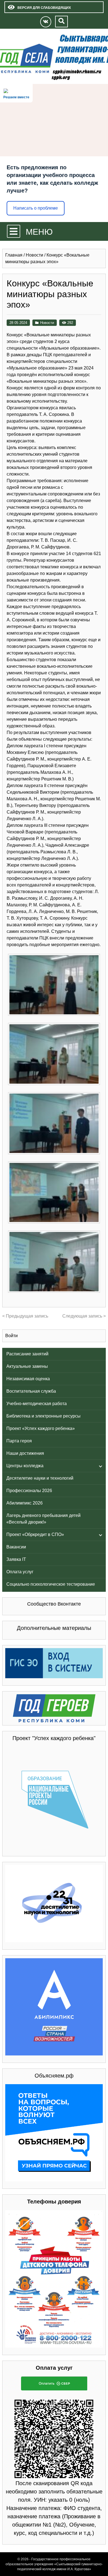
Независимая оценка (28, 1379)
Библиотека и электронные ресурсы (43, 1416)
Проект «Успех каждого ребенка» (41, 1428)
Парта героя (19, 1441)
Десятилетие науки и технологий (40, 1478)
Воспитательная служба (31, 1391)
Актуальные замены (27, 1366)
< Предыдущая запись (25, 1316)
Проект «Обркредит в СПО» (35, 1534)
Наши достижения (25, 1453)
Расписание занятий (27, 1354)
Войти (11, 1336)
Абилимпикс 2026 (25, 1503)
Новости (47, 323)
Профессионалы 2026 (29, 1491)
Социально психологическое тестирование (51, 1584)
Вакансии (16, 1547)
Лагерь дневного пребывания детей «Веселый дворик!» (43, 1519)
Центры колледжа (25, 1466)
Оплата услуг (20, 1572)
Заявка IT (16, 1559)
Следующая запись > (84, 1316)
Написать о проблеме (36, 208)
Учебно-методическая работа (37, 1404)
